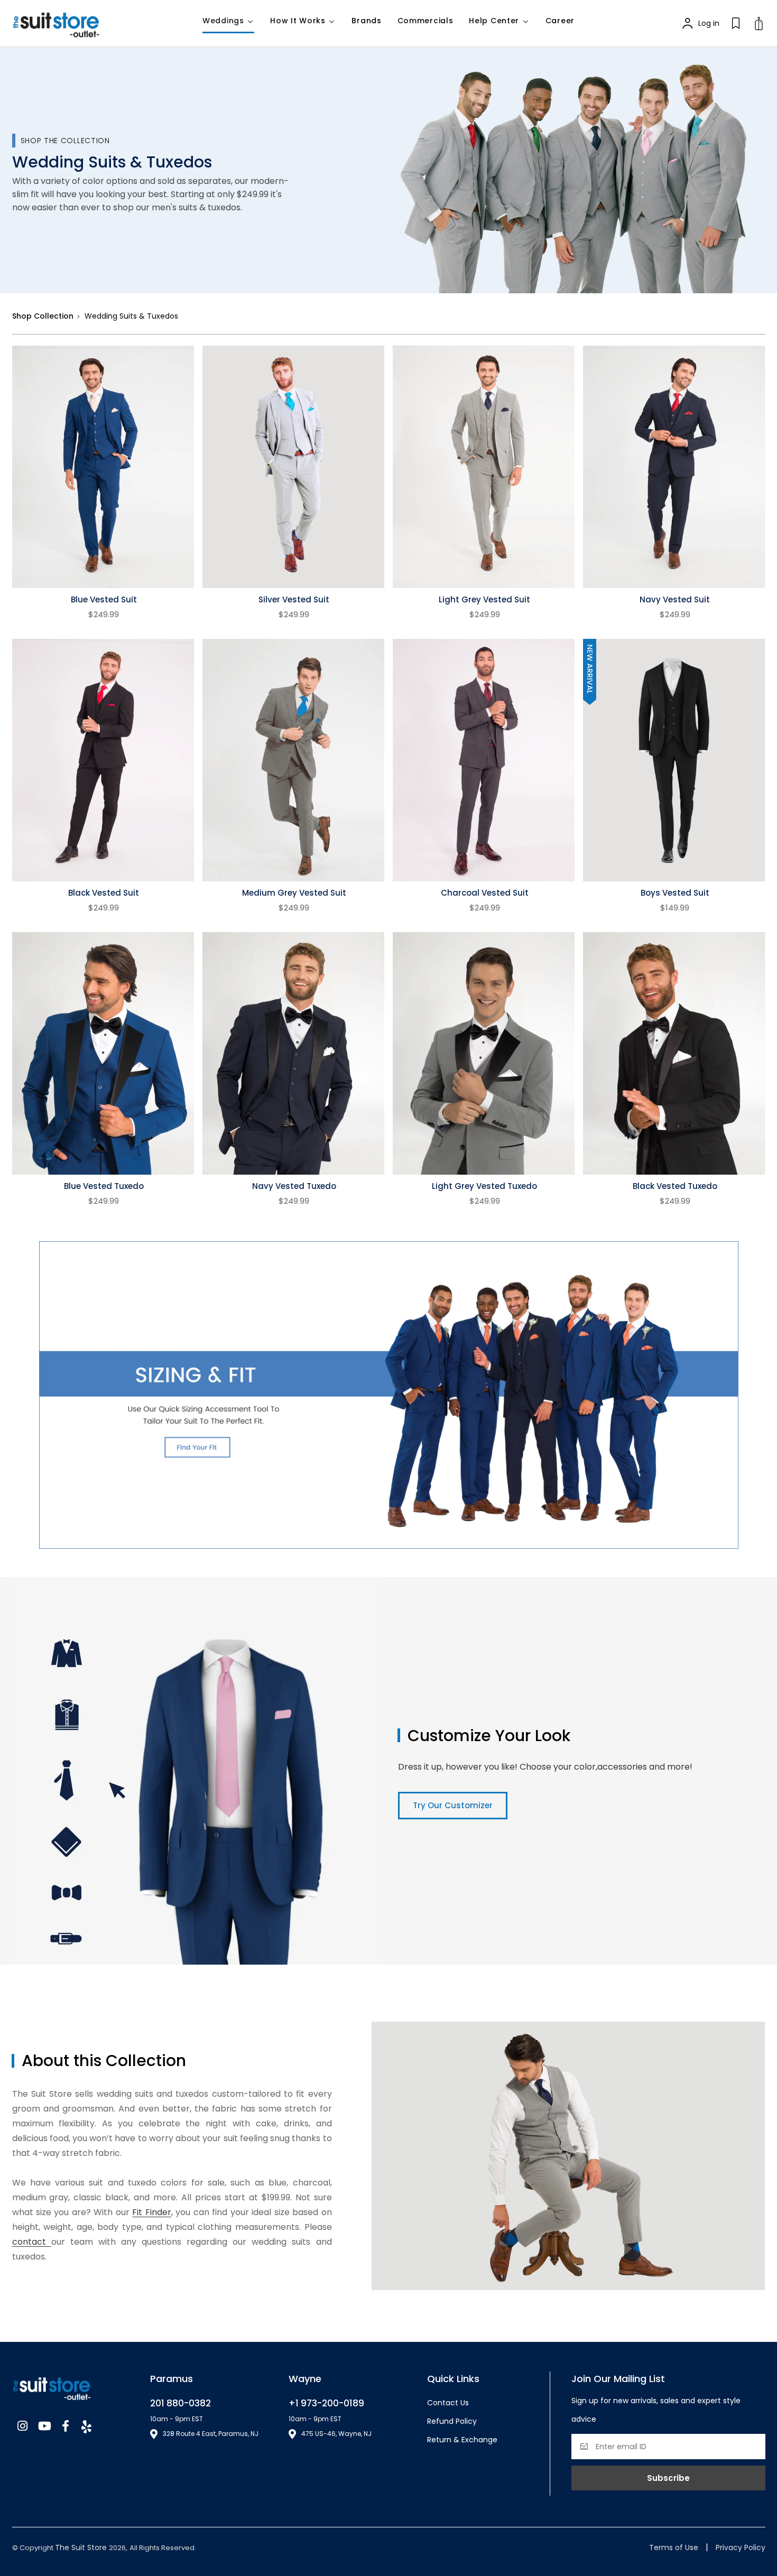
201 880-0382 (181, 2403)
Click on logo (65, 24)
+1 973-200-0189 (326, 2403)
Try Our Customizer (453, 1805)
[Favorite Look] (736, 23)
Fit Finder (151, 2212)
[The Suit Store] (73, 2386)
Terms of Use (674, 2547)
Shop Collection (43, 316)
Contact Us (448, 2403)
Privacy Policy (741, 2547)
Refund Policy (452, 2421)
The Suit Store (82, 2547)
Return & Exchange (462, 2440)
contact (32, 2242)
